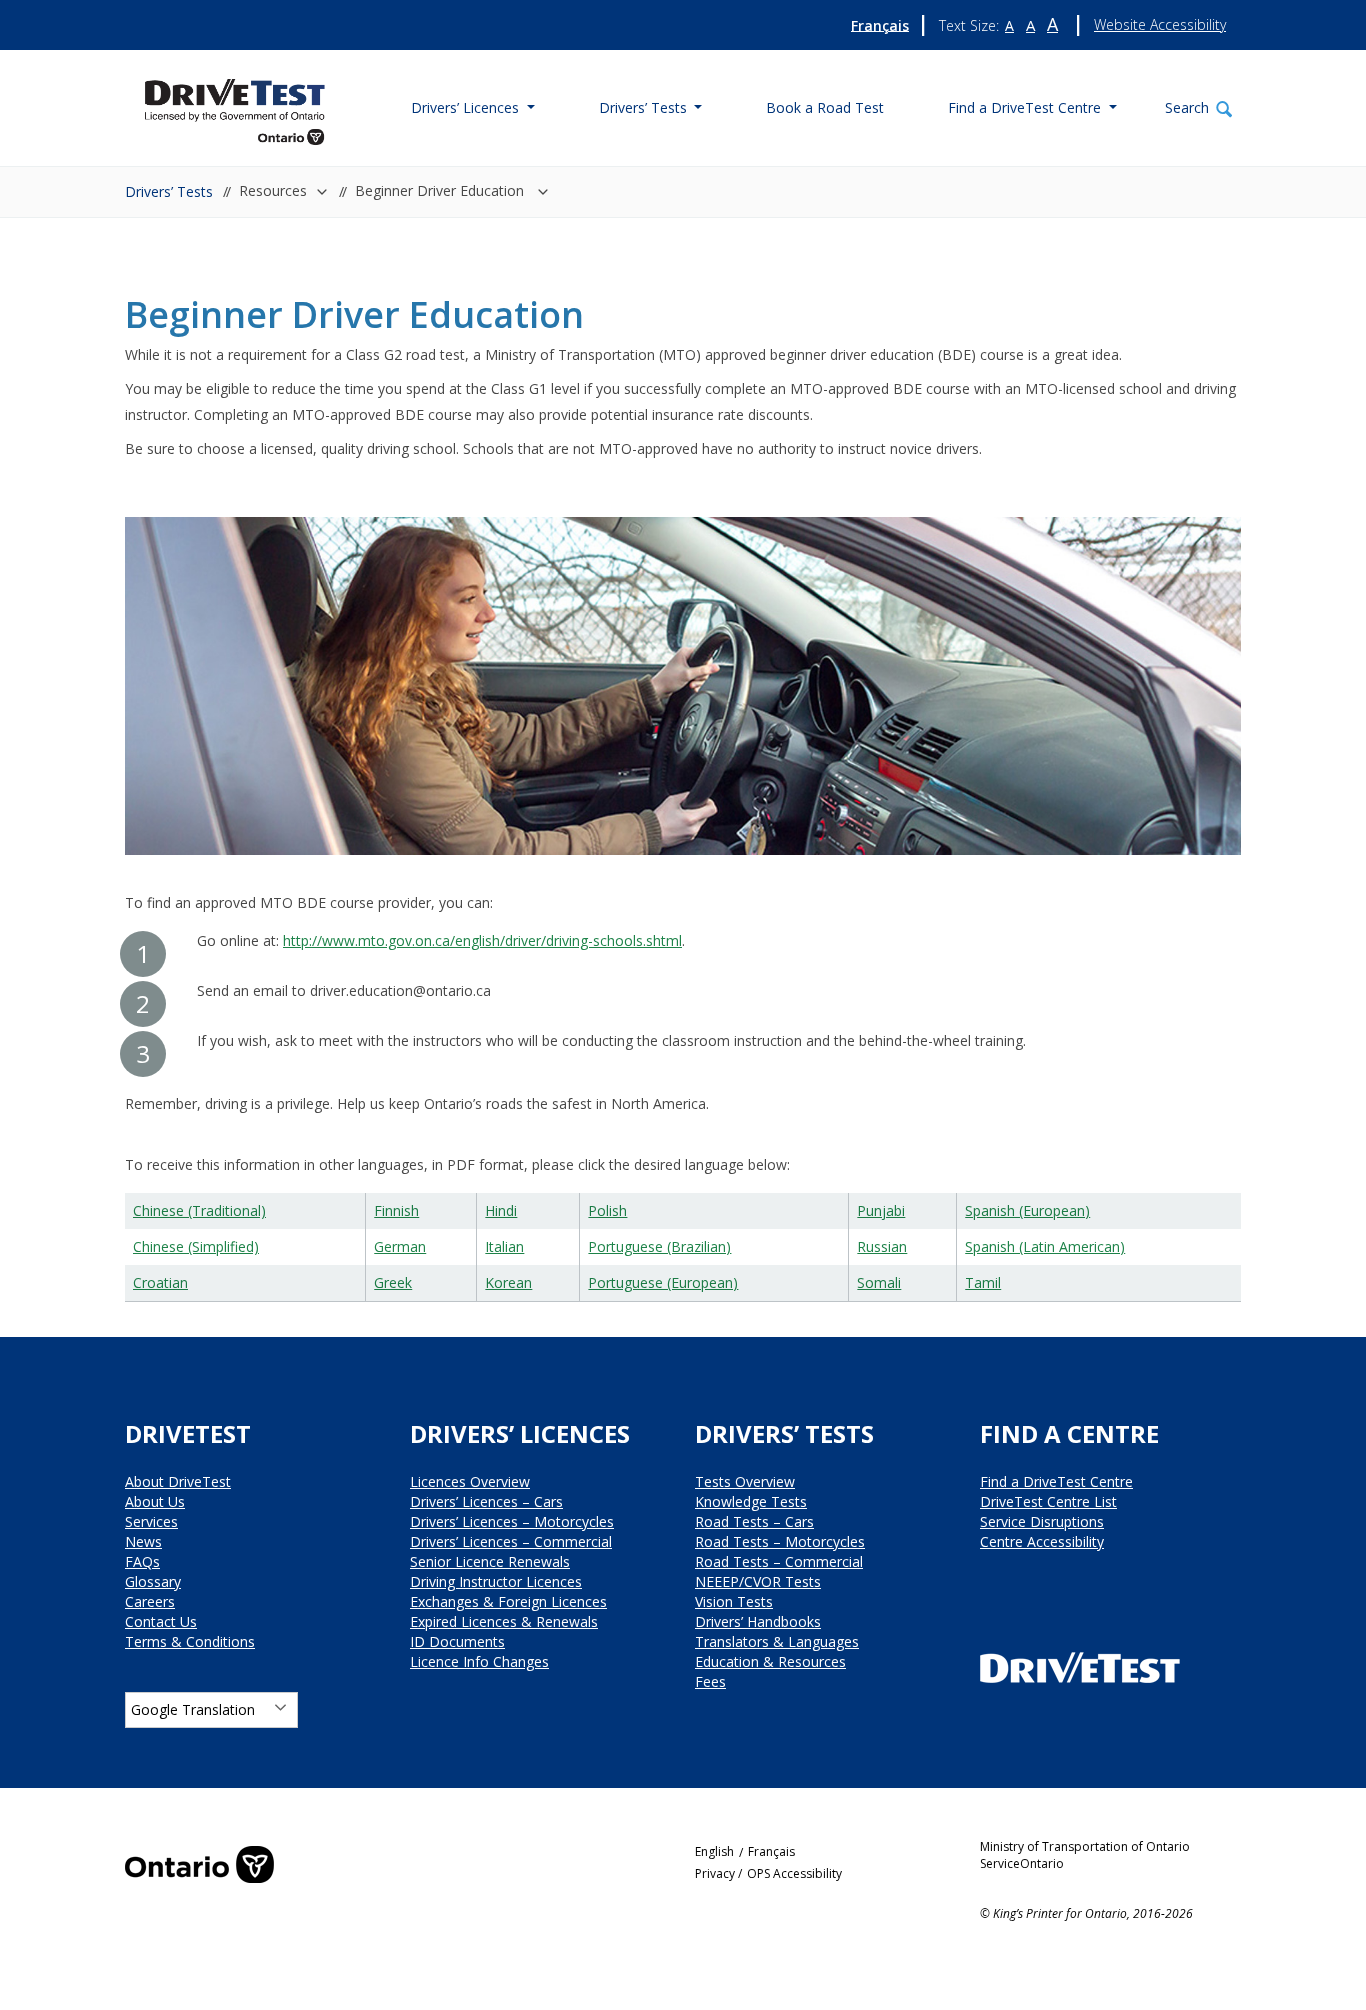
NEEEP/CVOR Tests (758, 1581)
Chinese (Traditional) (199, 1210)
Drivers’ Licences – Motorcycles (512, 1521)
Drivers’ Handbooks (758, 1621)
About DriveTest (178, 1481)
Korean (508, 1282)
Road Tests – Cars (754, 1521)
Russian (882, 1246)
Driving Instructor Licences (496, 1581)
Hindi (501, 1210)
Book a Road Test (825, 107)
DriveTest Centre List (1048, 1501)
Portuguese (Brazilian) (659, 1246)
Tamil (983, 1282)
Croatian (160, 1282)
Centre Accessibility (1042, 1541)
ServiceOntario (1022, 1863)
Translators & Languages (777, 1641)
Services (151, 1521)
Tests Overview (745, 1481)
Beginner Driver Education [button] (441, 190)
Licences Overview (470, 1481)
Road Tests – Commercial (779, 1561)
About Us (155, 1501)
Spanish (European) (1027, 1210)
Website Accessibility (1160, 24)
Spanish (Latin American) (1045, 1246)
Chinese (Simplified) (196, 1246)
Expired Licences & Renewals (504, 1621)
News (143, 1541)
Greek (393, 1282)
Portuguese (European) (663, 1282)
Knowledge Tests (751, 1501)
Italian (504, 1246)
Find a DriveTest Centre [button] (1026, 107)
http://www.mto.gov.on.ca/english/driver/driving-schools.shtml (482, 940)
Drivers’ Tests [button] (645, 107)
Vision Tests (734, 1601)
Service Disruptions (1042, 1521)
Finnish (396, 1210)
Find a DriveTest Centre (1056, 1481)
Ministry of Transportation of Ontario (1085, 1846)
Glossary (153, 1581)
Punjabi (881, 1210)
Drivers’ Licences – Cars (486, 1501)
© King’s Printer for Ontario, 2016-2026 (1086, 1913)
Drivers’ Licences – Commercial (511, 1541)
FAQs (142, 1561)
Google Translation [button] (193, 1709)
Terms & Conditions (190, 1641)
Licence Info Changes (479, 1661)
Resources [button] (273, 190)
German (400, 1246)
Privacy (715, 1873)
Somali (879, 1282)
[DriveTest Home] (235, 105)
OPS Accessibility (794, 1873)
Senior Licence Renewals (490, 1561)
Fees (710, 1681)
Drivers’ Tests (169, 191)
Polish (607, 1210)
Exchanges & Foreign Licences (508, 1601)
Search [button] (1187, 107)
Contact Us (161, 1621)
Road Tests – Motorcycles (780, 1541)
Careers (150, 1601)
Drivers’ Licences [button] (467, 107)
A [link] (1009, 26)
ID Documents (457, 1641)
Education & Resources (770, 1661)
